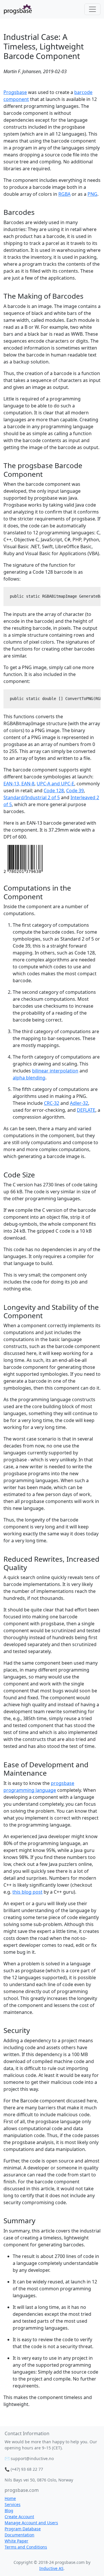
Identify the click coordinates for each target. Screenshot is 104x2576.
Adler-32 (79, 1103)
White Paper (16, 2541)
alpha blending (29, 1078)
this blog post (27, 1892)
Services (13, 2504)
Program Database (23, 2529)
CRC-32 (52, 1103)
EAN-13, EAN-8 (19, 784)
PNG (92, 194)
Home (10, 2498)
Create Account (19, 2517)
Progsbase (15, 92)
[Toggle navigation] (92, 9)
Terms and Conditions (26, 2547)
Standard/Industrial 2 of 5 (32, 797)
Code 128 (54, 791)
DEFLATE (86, 1110)
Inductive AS (51, 2568)
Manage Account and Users (31, 2523)
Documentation (19, 2535)
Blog (9, 2511)
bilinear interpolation (55, 1071)
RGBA (64, 194)
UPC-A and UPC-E (55, 784)
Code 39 (75, 791)
